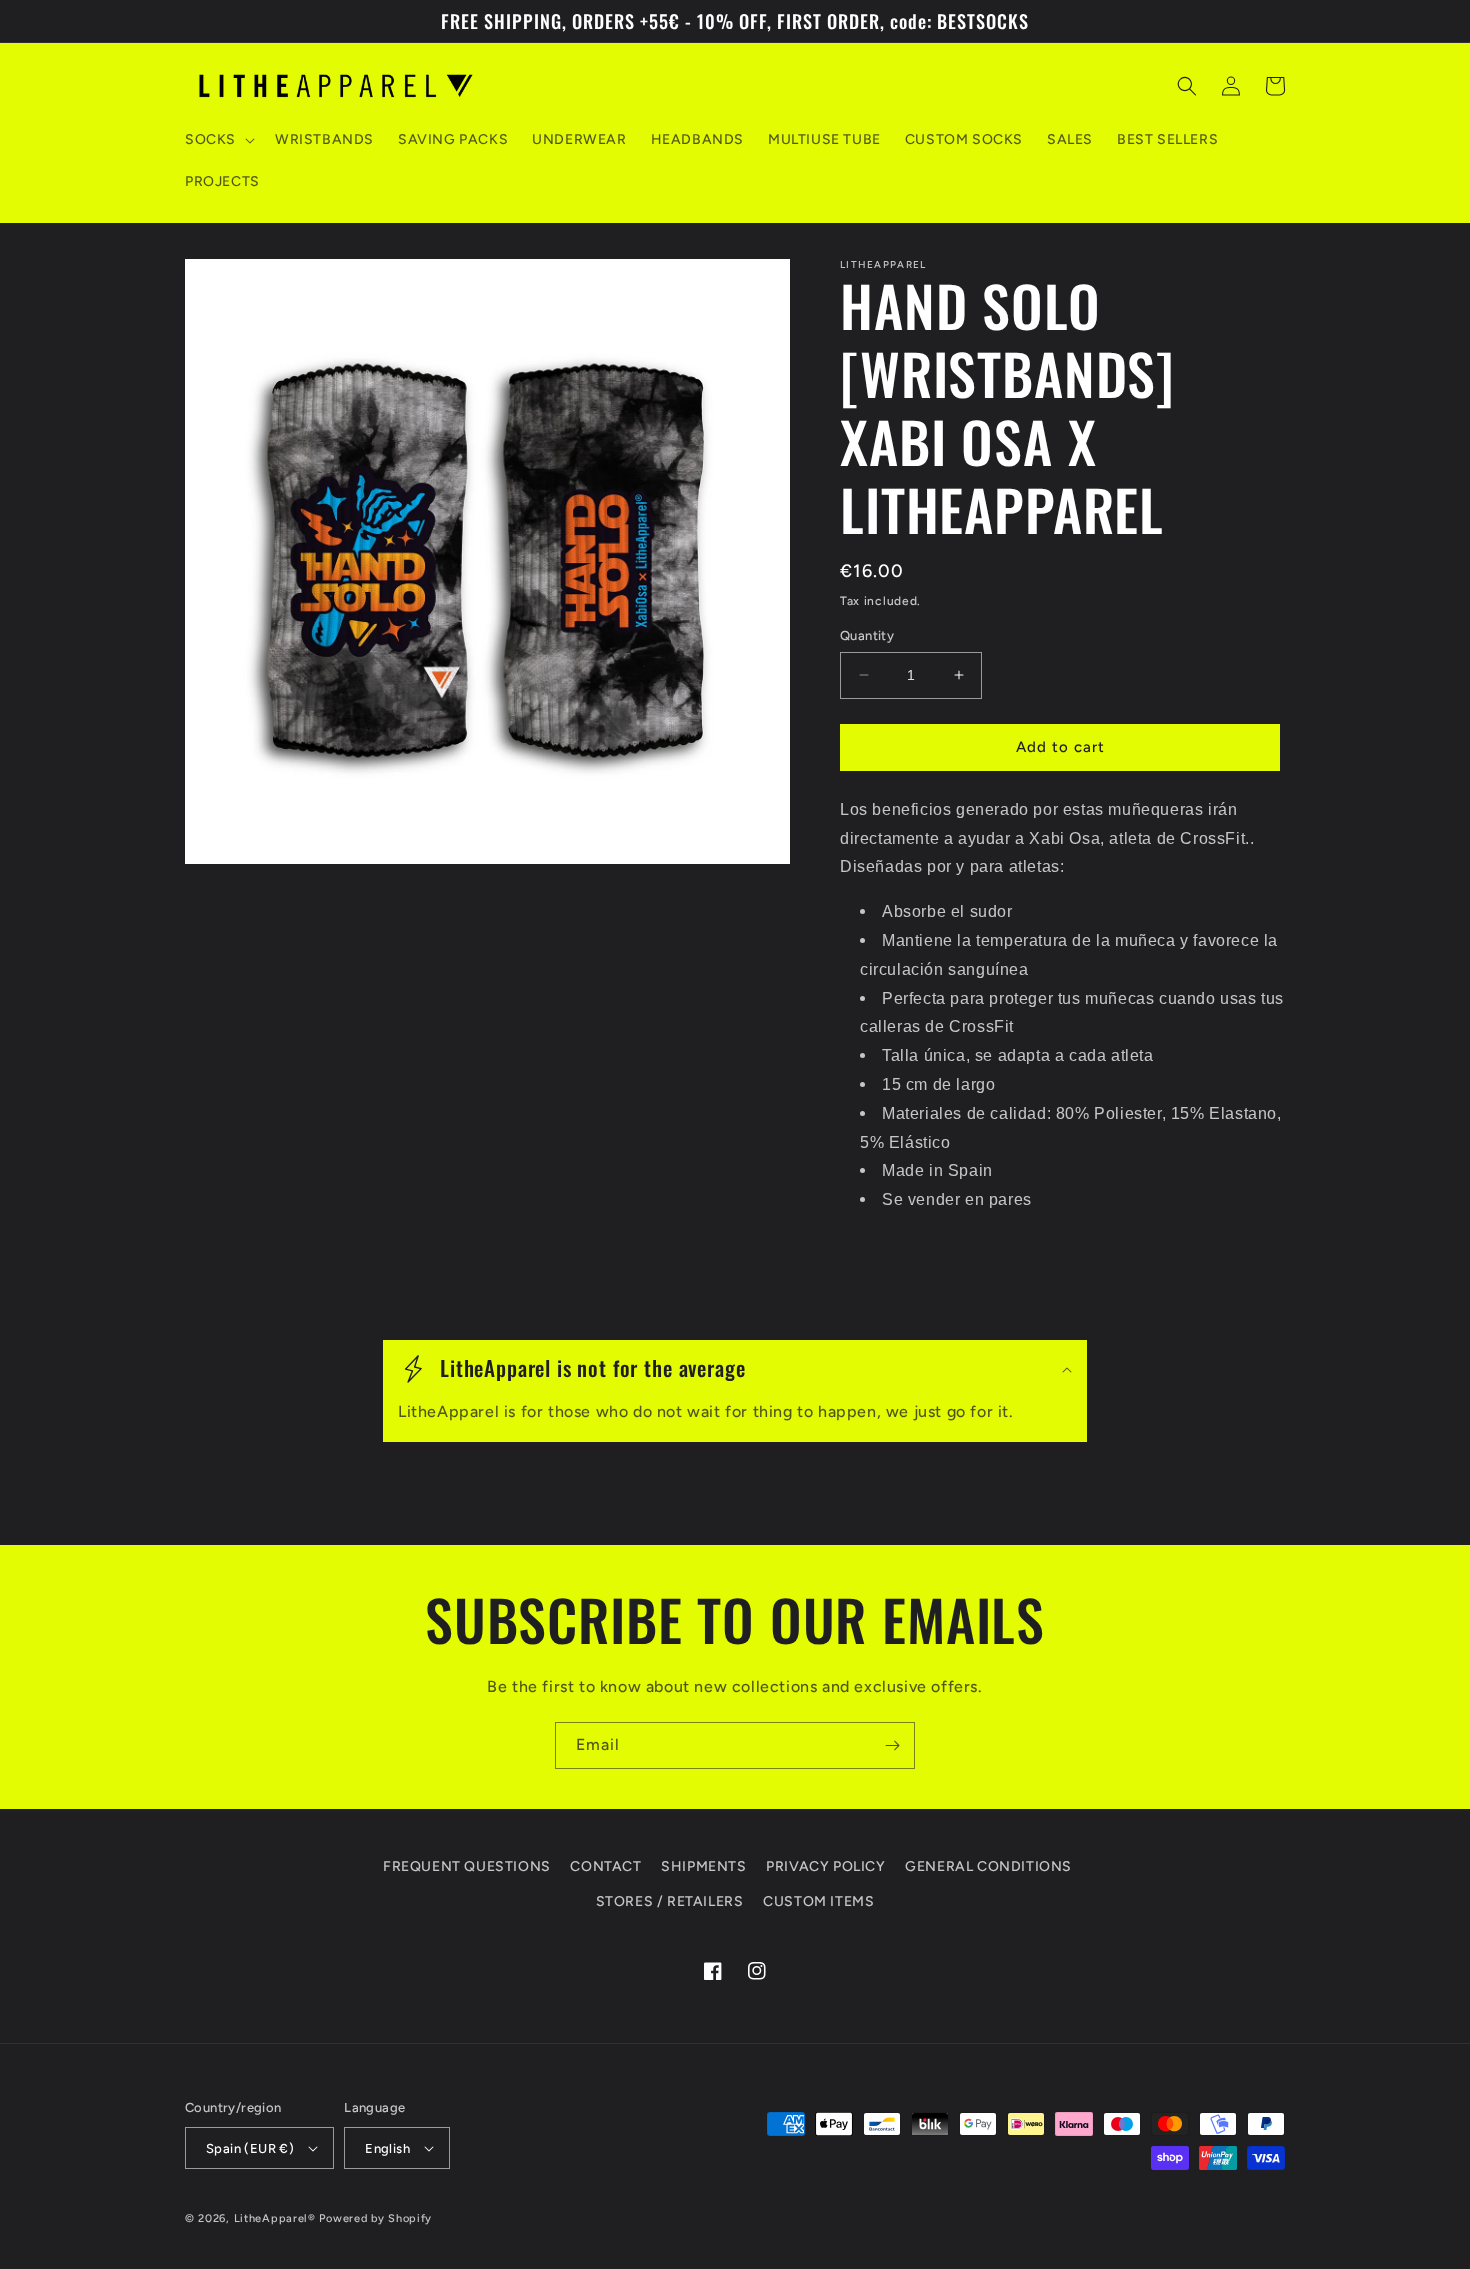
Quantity (867, 635)
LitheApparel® (275, 2218)
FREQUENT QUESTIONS (467, 1866)
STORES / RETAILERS (670, 1901)
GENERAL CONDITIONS (988, 1866)
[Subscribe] (892, 1745)
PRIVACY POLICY (825, 1866)
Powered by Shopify (375, 2218)
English (387, 2148)
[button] (218, 140)
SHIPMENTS (703, 1866)
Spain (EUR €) (250, 2148)
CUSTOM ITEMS (818, 1901)
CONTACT (605, 1866)
